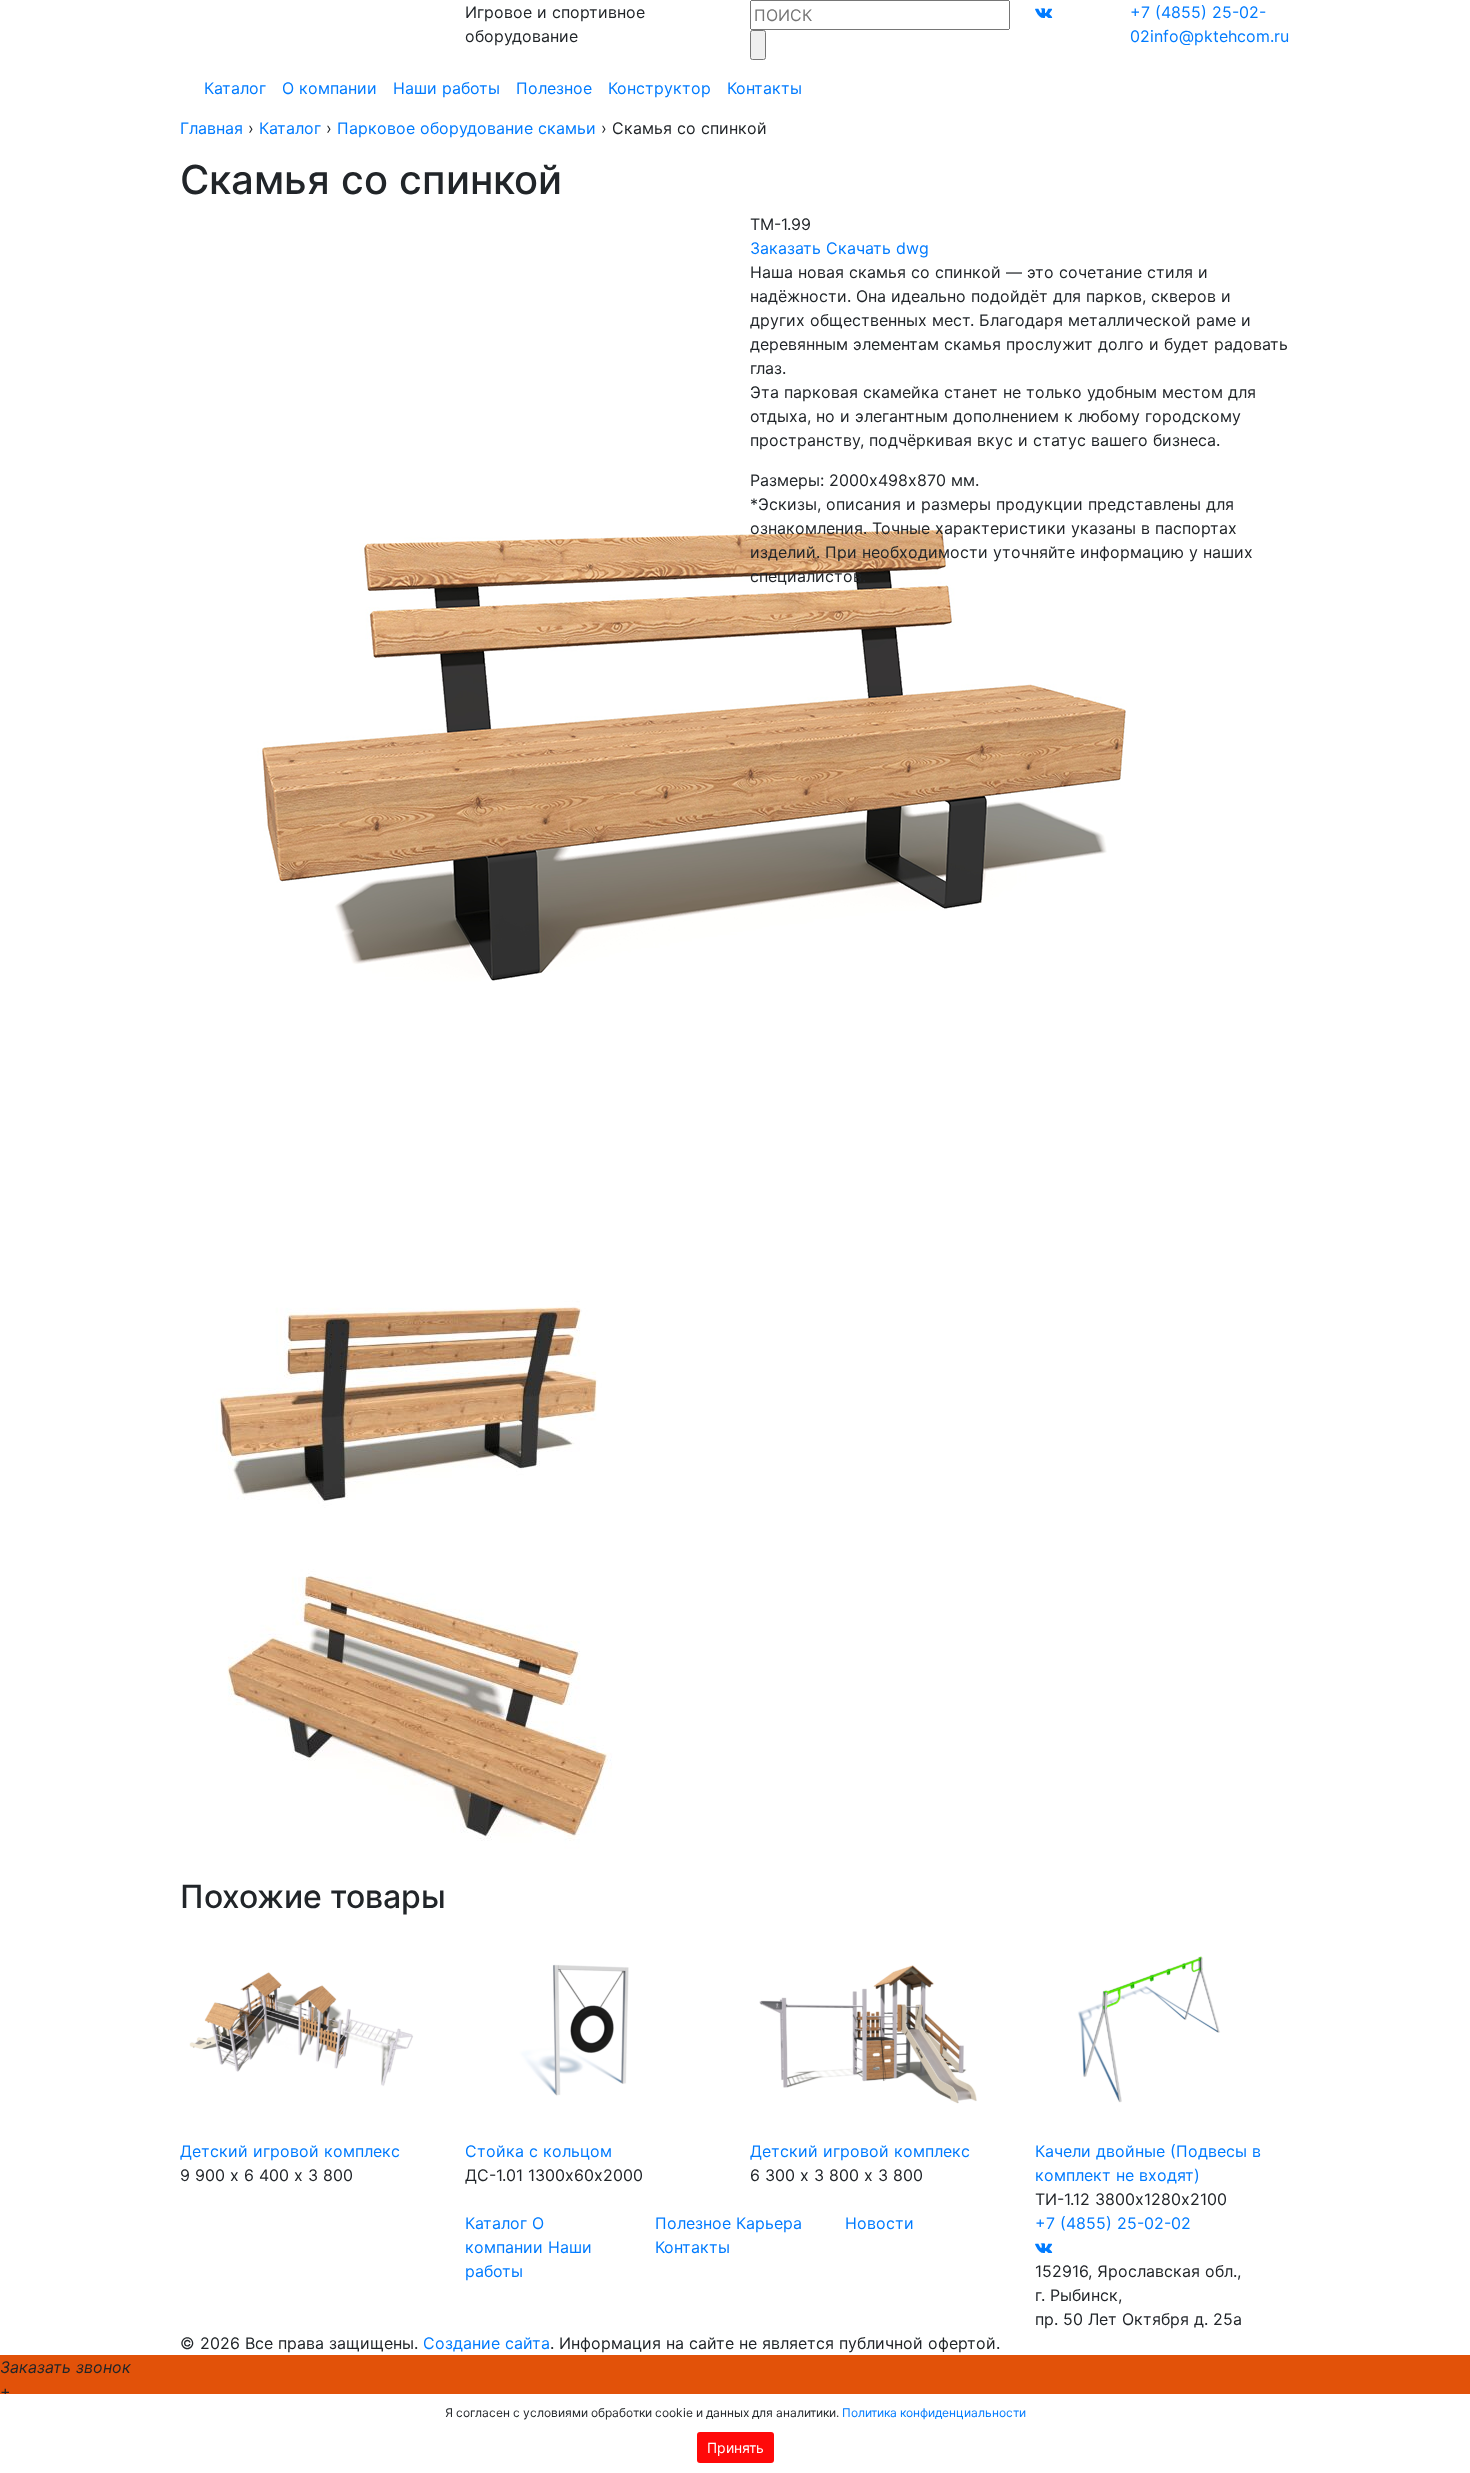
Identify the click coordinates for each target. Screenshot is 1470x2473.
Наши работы (446, 88)
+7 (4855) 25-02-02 (1113, 2223)
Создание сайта (486, 2343)
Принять (735, 2447)
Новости (879, 2223)
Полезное (554, 88)
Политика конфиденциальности (934, 2412)
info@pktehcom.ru (1219, 36)
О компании (329, 88)
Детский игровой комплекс (290, 2151)
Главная (211, 128)
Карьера (769, 2223)
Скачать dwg (877, 248)
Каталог (235, 88)
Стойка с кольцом (538, 2151)
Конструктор (659, 88)
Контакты (764, 88)
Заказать (785, 248)
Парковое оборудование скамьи (466, 128)
